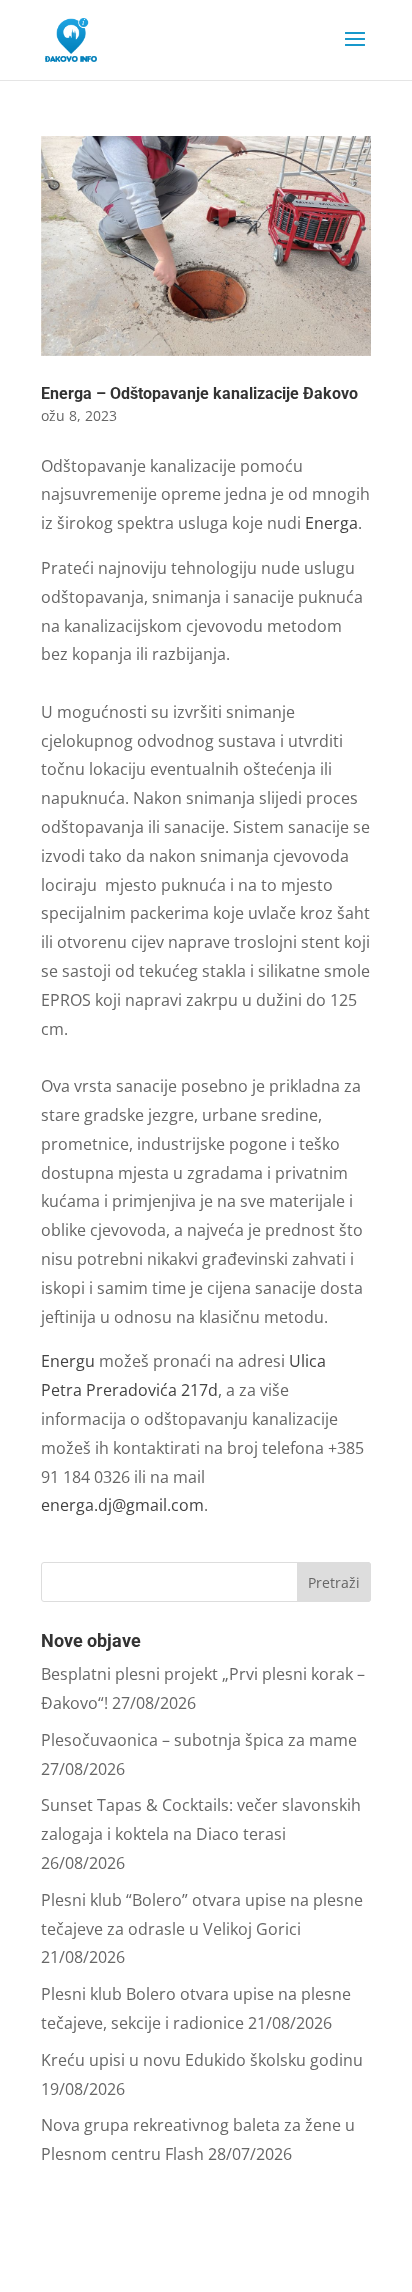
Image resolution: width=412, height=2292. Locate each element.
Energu (70, 1361)
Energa (331, 523)
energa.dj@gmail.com (122, 1505)
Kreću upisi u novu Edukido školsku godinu (202, 2060)
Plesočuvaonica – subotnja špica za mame (199, 1740)
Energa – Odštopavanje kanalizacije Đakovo (199, 393)
